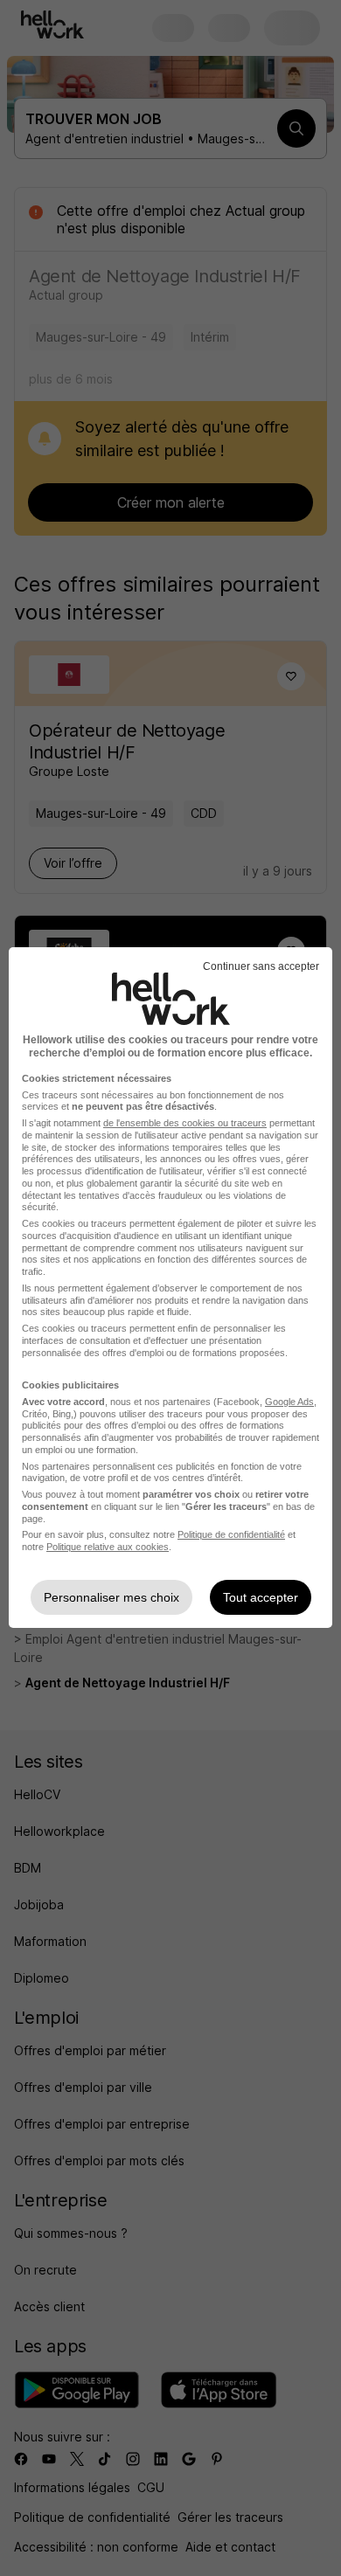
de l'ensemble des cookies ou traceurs (185, 1123)
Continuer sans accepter (261, 966)
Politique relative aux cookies (108, 1547)
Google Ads (289, 1402)
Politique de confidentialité (231, 1534)
